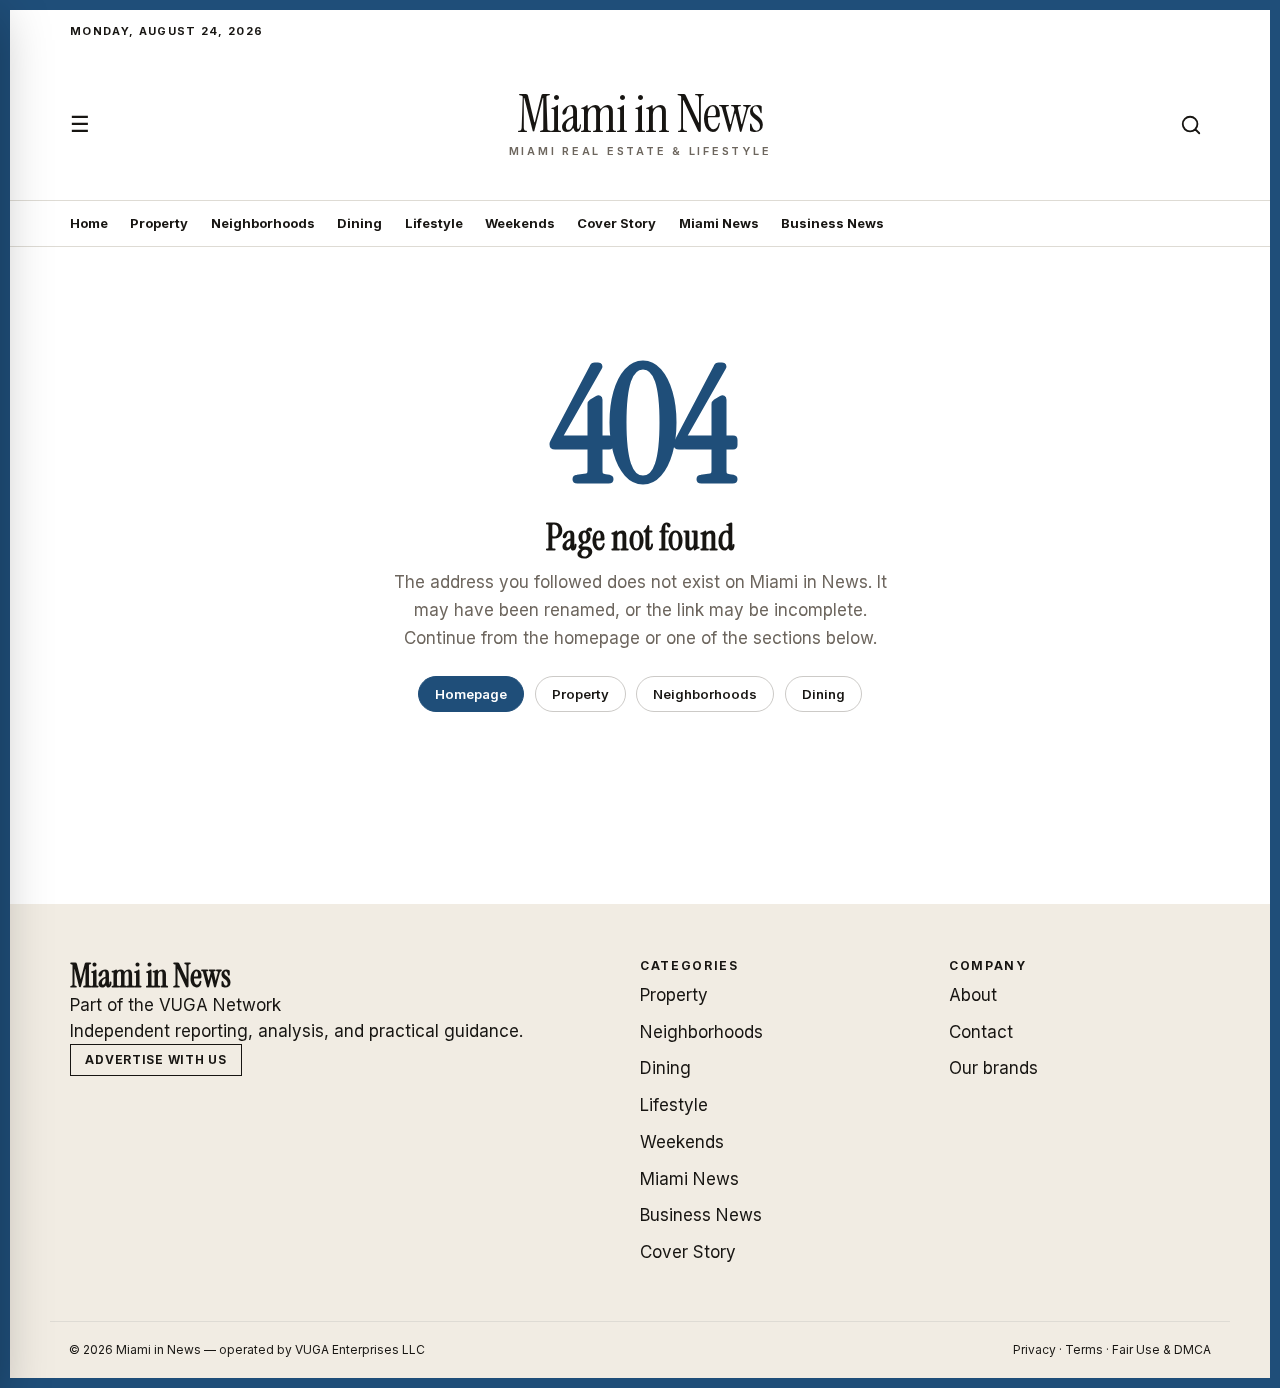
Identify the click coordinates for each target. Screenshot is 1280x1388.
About (973, 995)
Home (89, 223)
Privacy (1034, 1349)
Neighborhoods (263, 223)
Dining (359, 223)
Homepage (471, 694)
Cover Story (616, 223)
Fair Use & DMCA (1161, 1349)
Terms (1084, 1349)
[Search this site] (1191, 125)
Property (159, 223)
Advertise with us (155, 1059)
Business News (832, 223)
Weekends (520, 223)
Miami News (719, 223)
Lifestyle (434, 223)
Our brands (993, 1068)
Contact (981, 1032)
